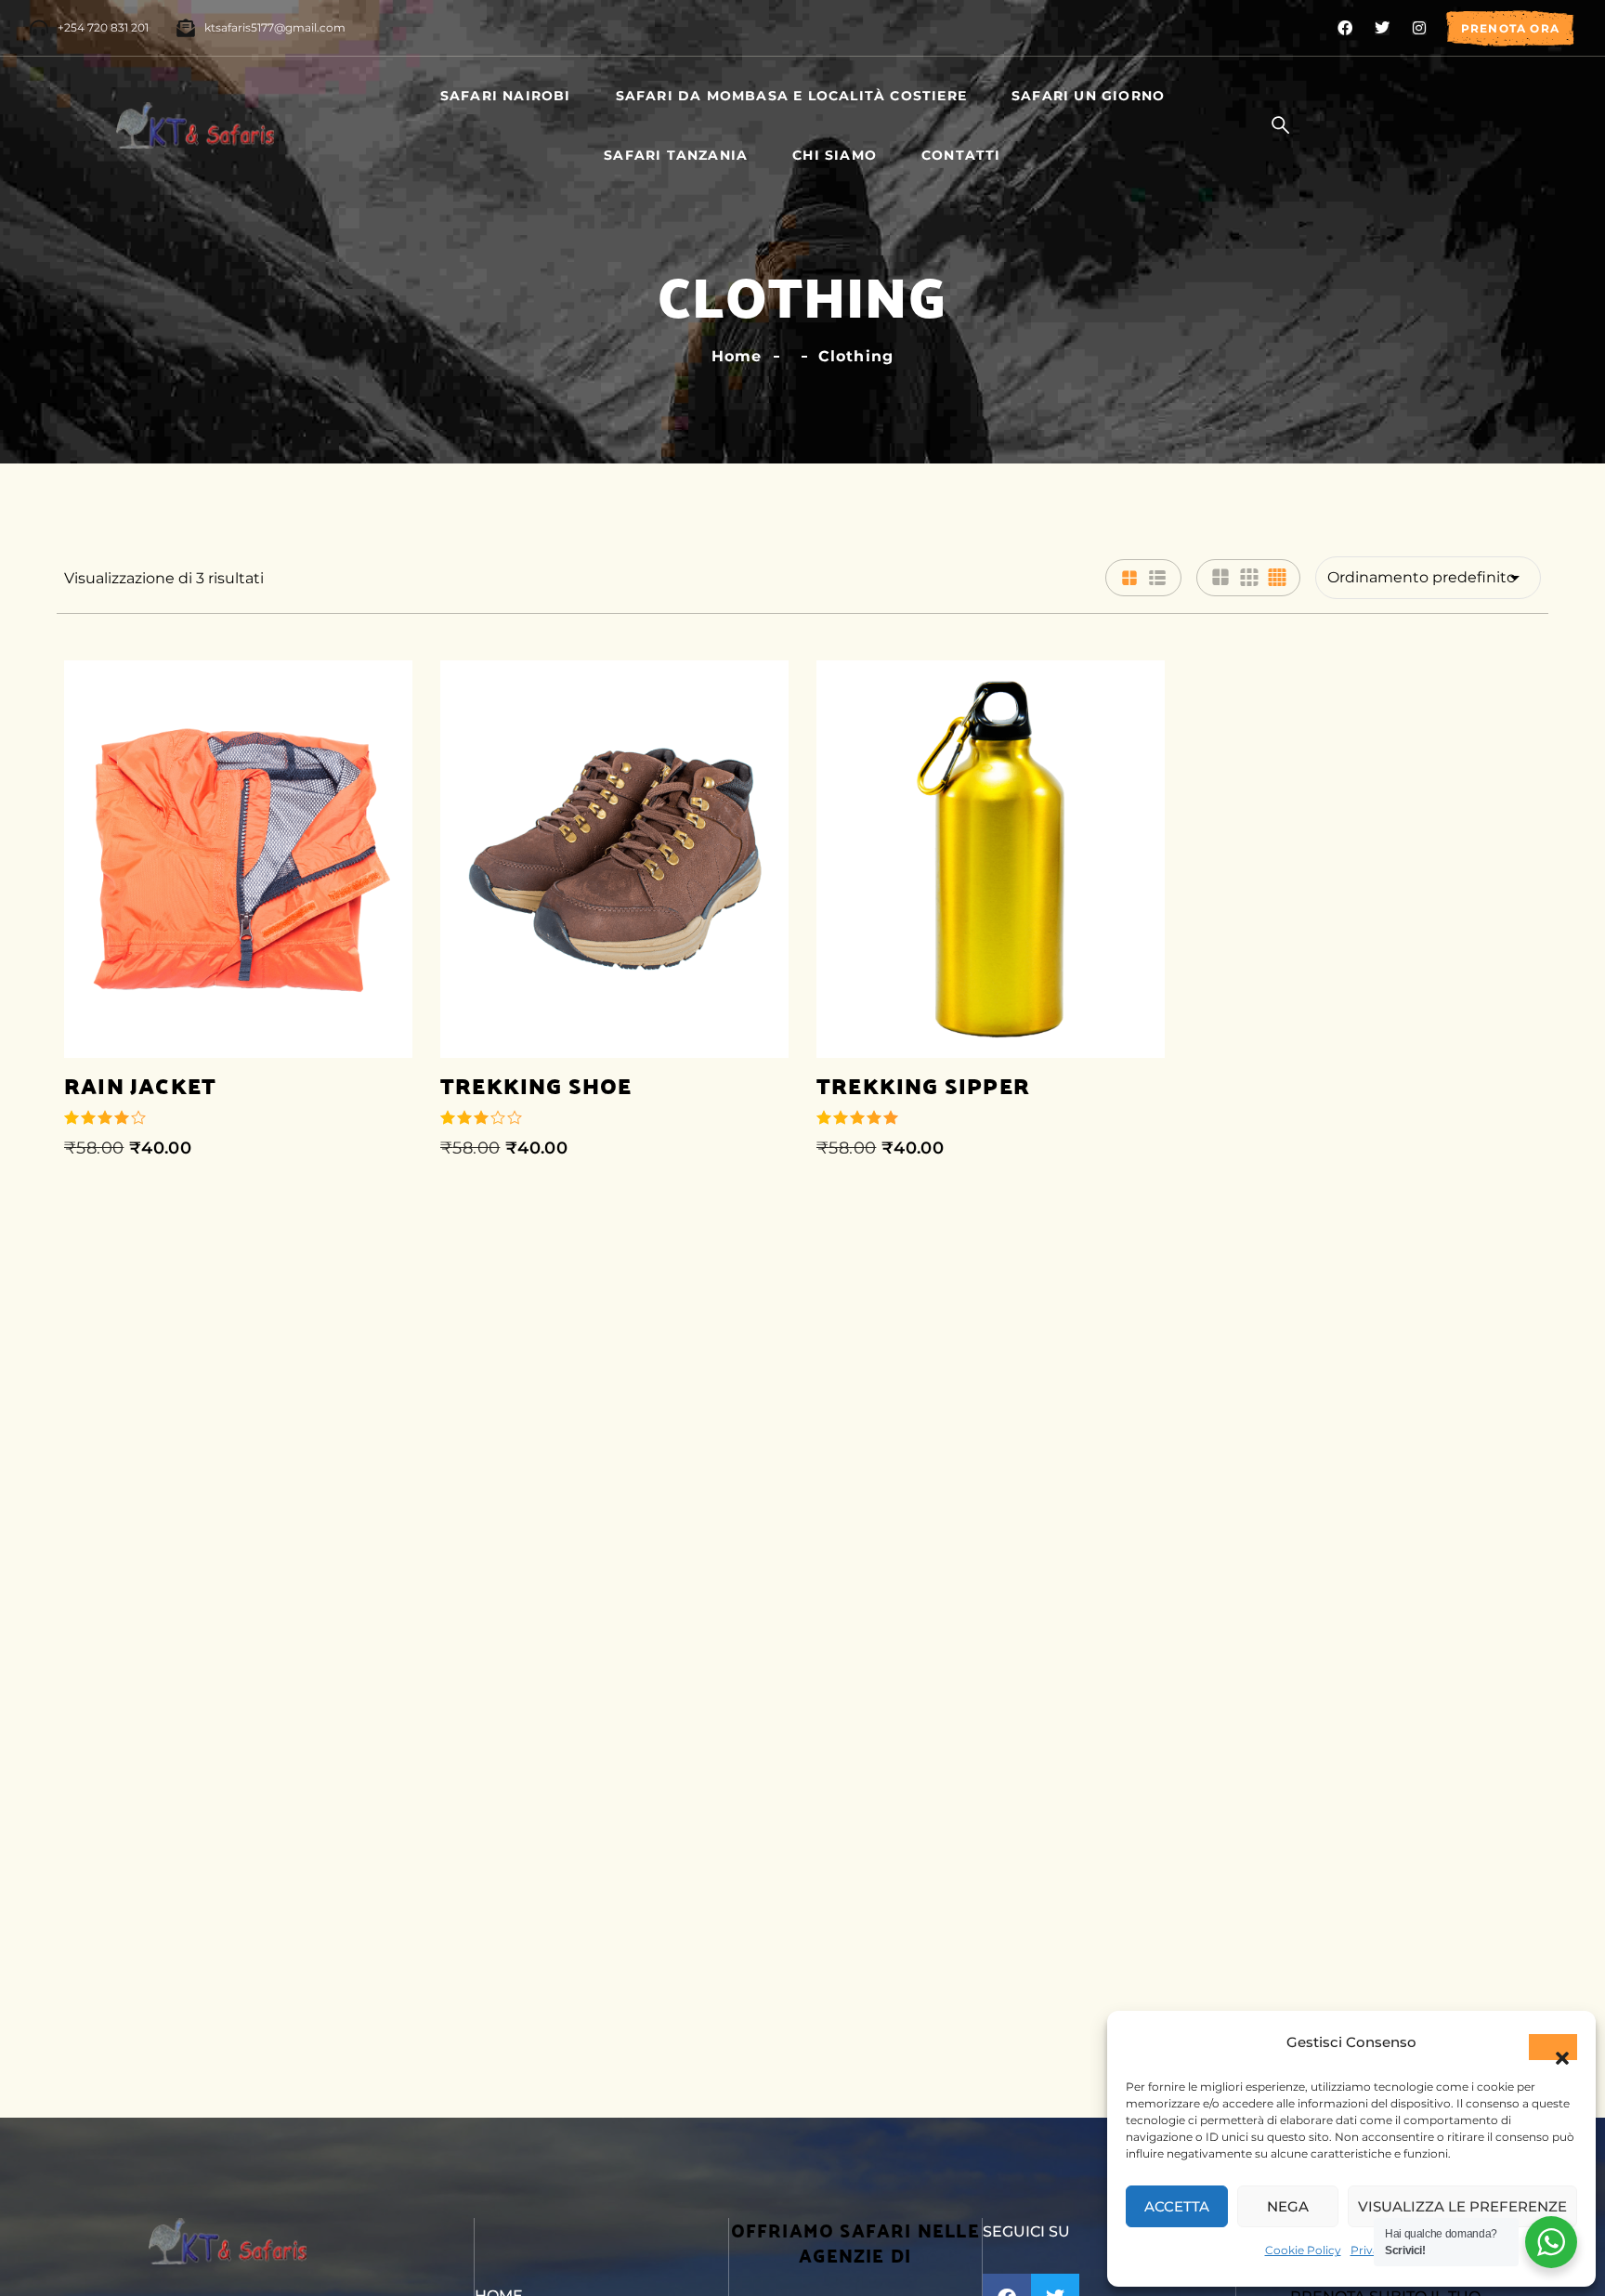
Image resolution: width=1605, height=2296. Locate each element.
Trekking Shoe (536, 1085)
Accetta (1177, 2206)
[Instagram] (1419, 28)
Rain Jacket (140, 1085)
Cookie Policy (1303, 2250)
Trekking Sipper (923, 1085)
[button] (1553, 2047)
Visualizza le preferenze (1462, 2206)
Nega (1288, 2206)
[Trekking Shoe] (614, 859)
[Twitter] (1382, 28)
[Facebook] (1345, 28)
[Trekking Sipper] (991, 859)
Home (737, 356)
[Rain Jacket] (238, 859)
